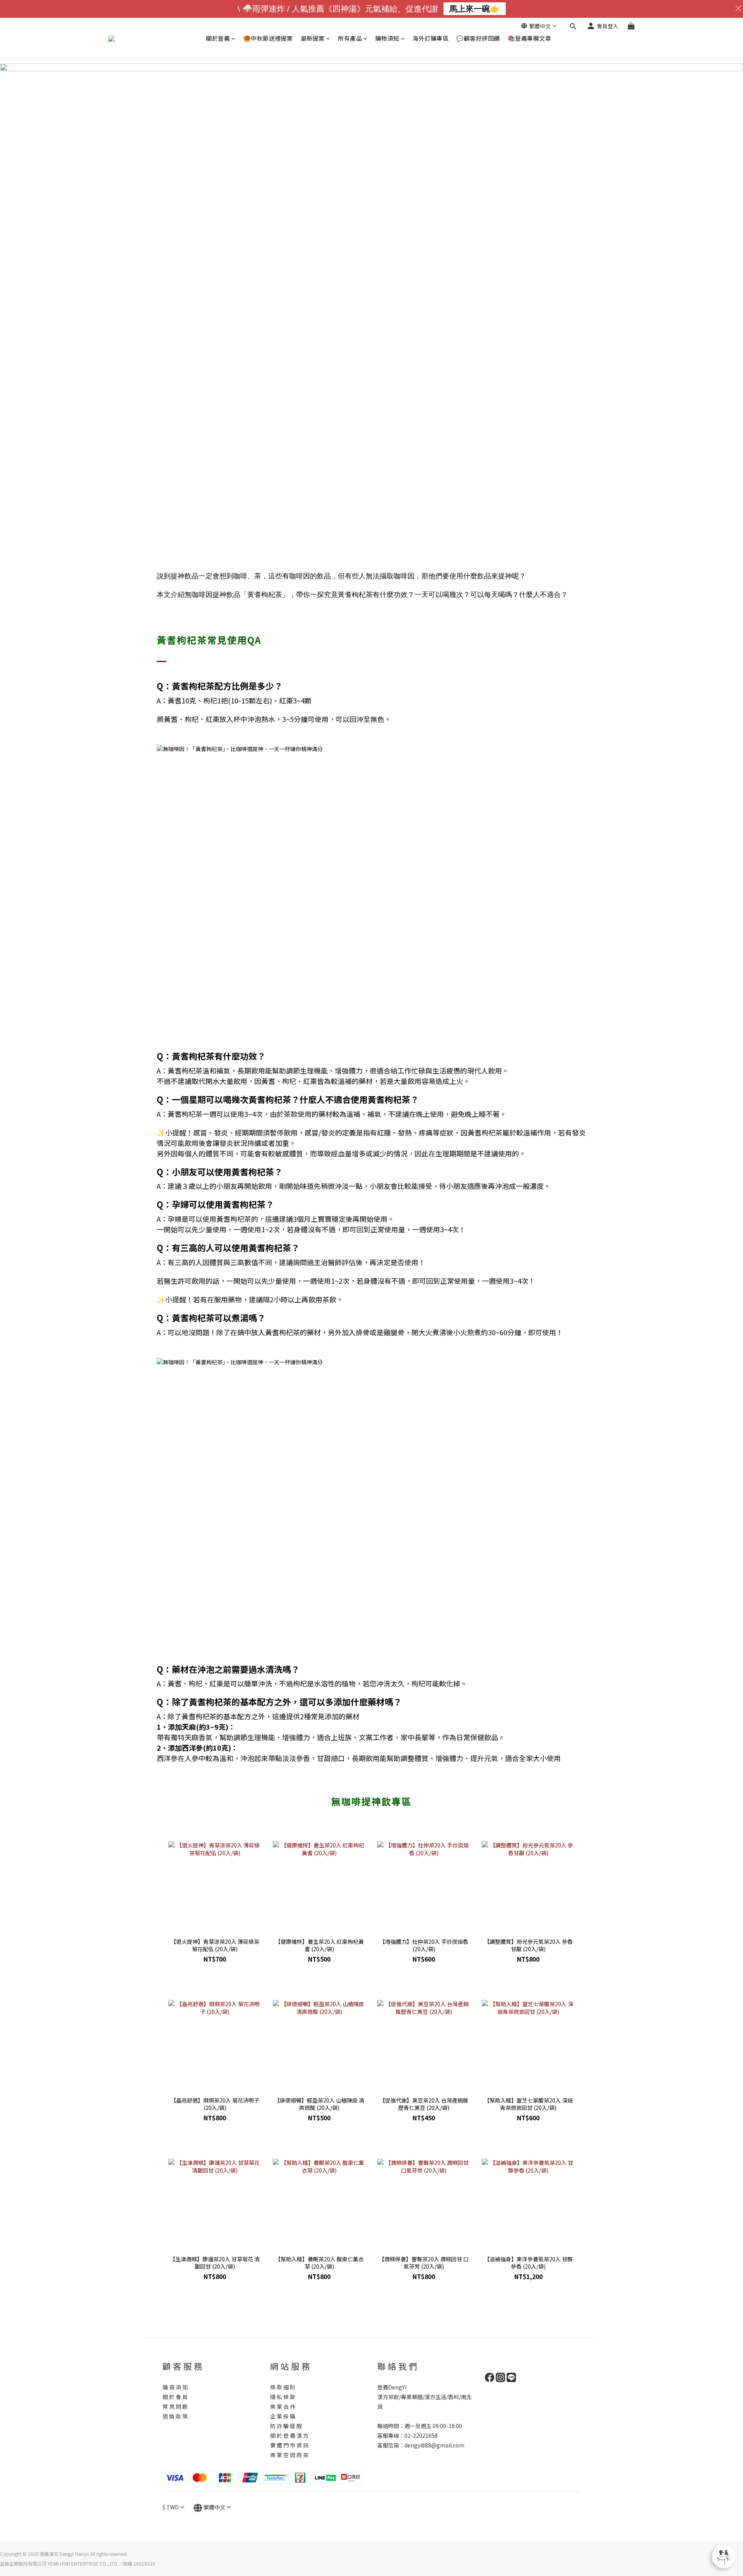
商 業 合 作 (283, 2406)
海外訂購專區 (431, 38)
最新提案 (313, 38)
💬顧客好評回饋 (478, 38)
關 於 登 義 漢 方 (289, 2435)
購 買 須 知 (175, 2387)
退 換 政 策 (175, 2416)
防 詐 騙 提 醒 (286, 2426)
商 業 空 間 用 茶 (289, 2455)
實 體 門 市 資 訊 (289, 2445)
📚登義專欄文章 (530, 38)
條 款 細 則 (283, 2387)
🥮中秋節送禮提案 (268, 38)
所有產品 (350, 38)
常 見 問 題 (175, 2406)
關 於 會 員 (175, 2397)
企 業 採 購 (283, 2416)
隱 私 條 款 (283, 2397)
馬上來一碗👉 (475, 9)
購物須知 (387, 38)
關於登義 (218, 38)
